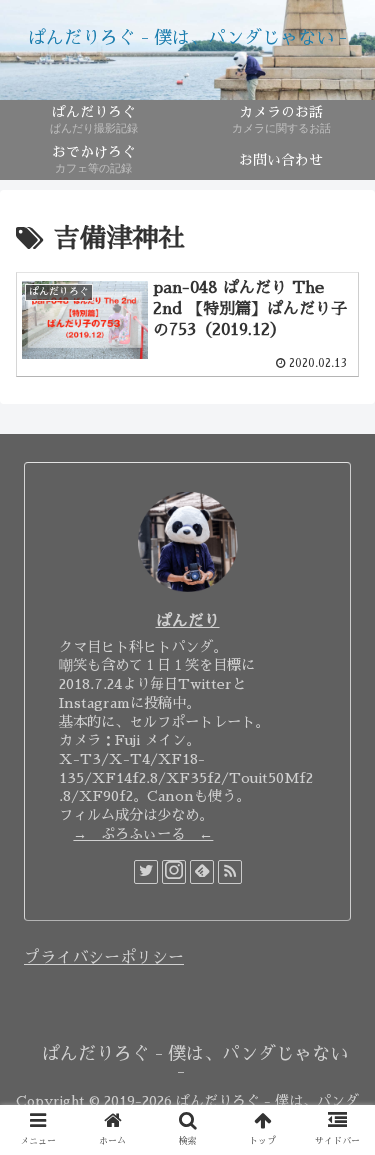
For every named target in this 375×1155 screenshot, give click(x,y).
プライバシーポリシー (104, 958)
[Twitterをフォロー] (146, 872)
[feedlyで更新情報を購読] (202, 872)
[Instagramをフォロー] (174, 872)
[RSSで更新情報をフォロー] (230, 872)
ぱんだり (188, 621)
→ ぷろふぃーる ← (143, 834)
